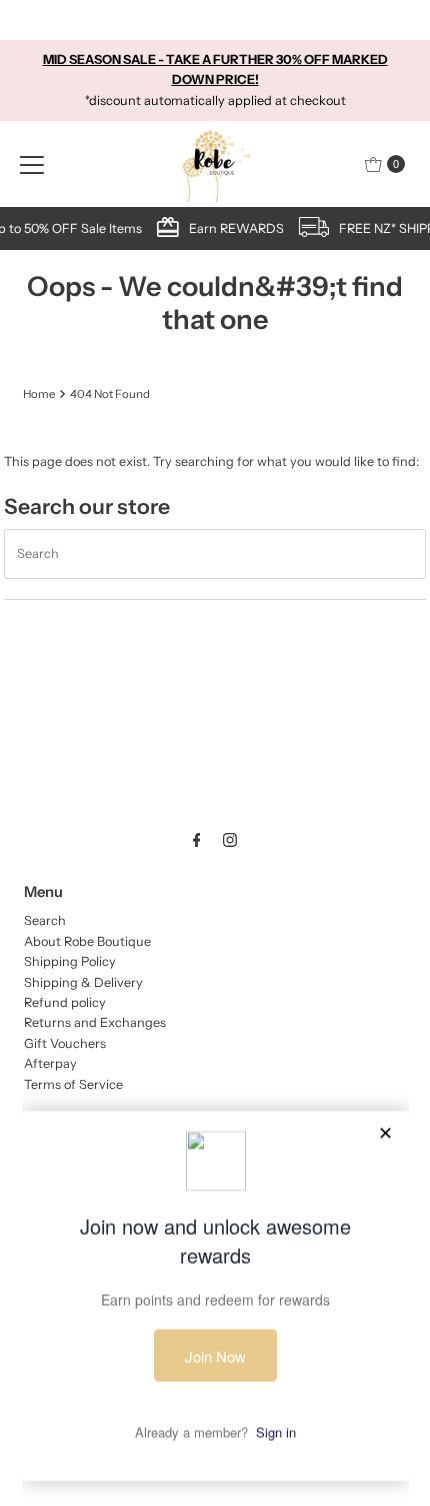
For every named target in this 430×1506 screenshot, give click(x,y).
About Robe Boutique (87, 941)
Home (39, 394)
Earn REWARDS (234, 228)
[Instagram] (230, 840)
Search (45, 920)
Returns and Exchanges (95, 1022)
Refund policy (65, 1002)
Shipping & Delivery (83, 982)
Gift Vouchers (65, 1043)
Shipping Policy (70, 961)
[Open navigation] (32, 164)
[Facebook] (197, 840)
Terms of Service (73, 1084)
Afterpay (50, 1063)
